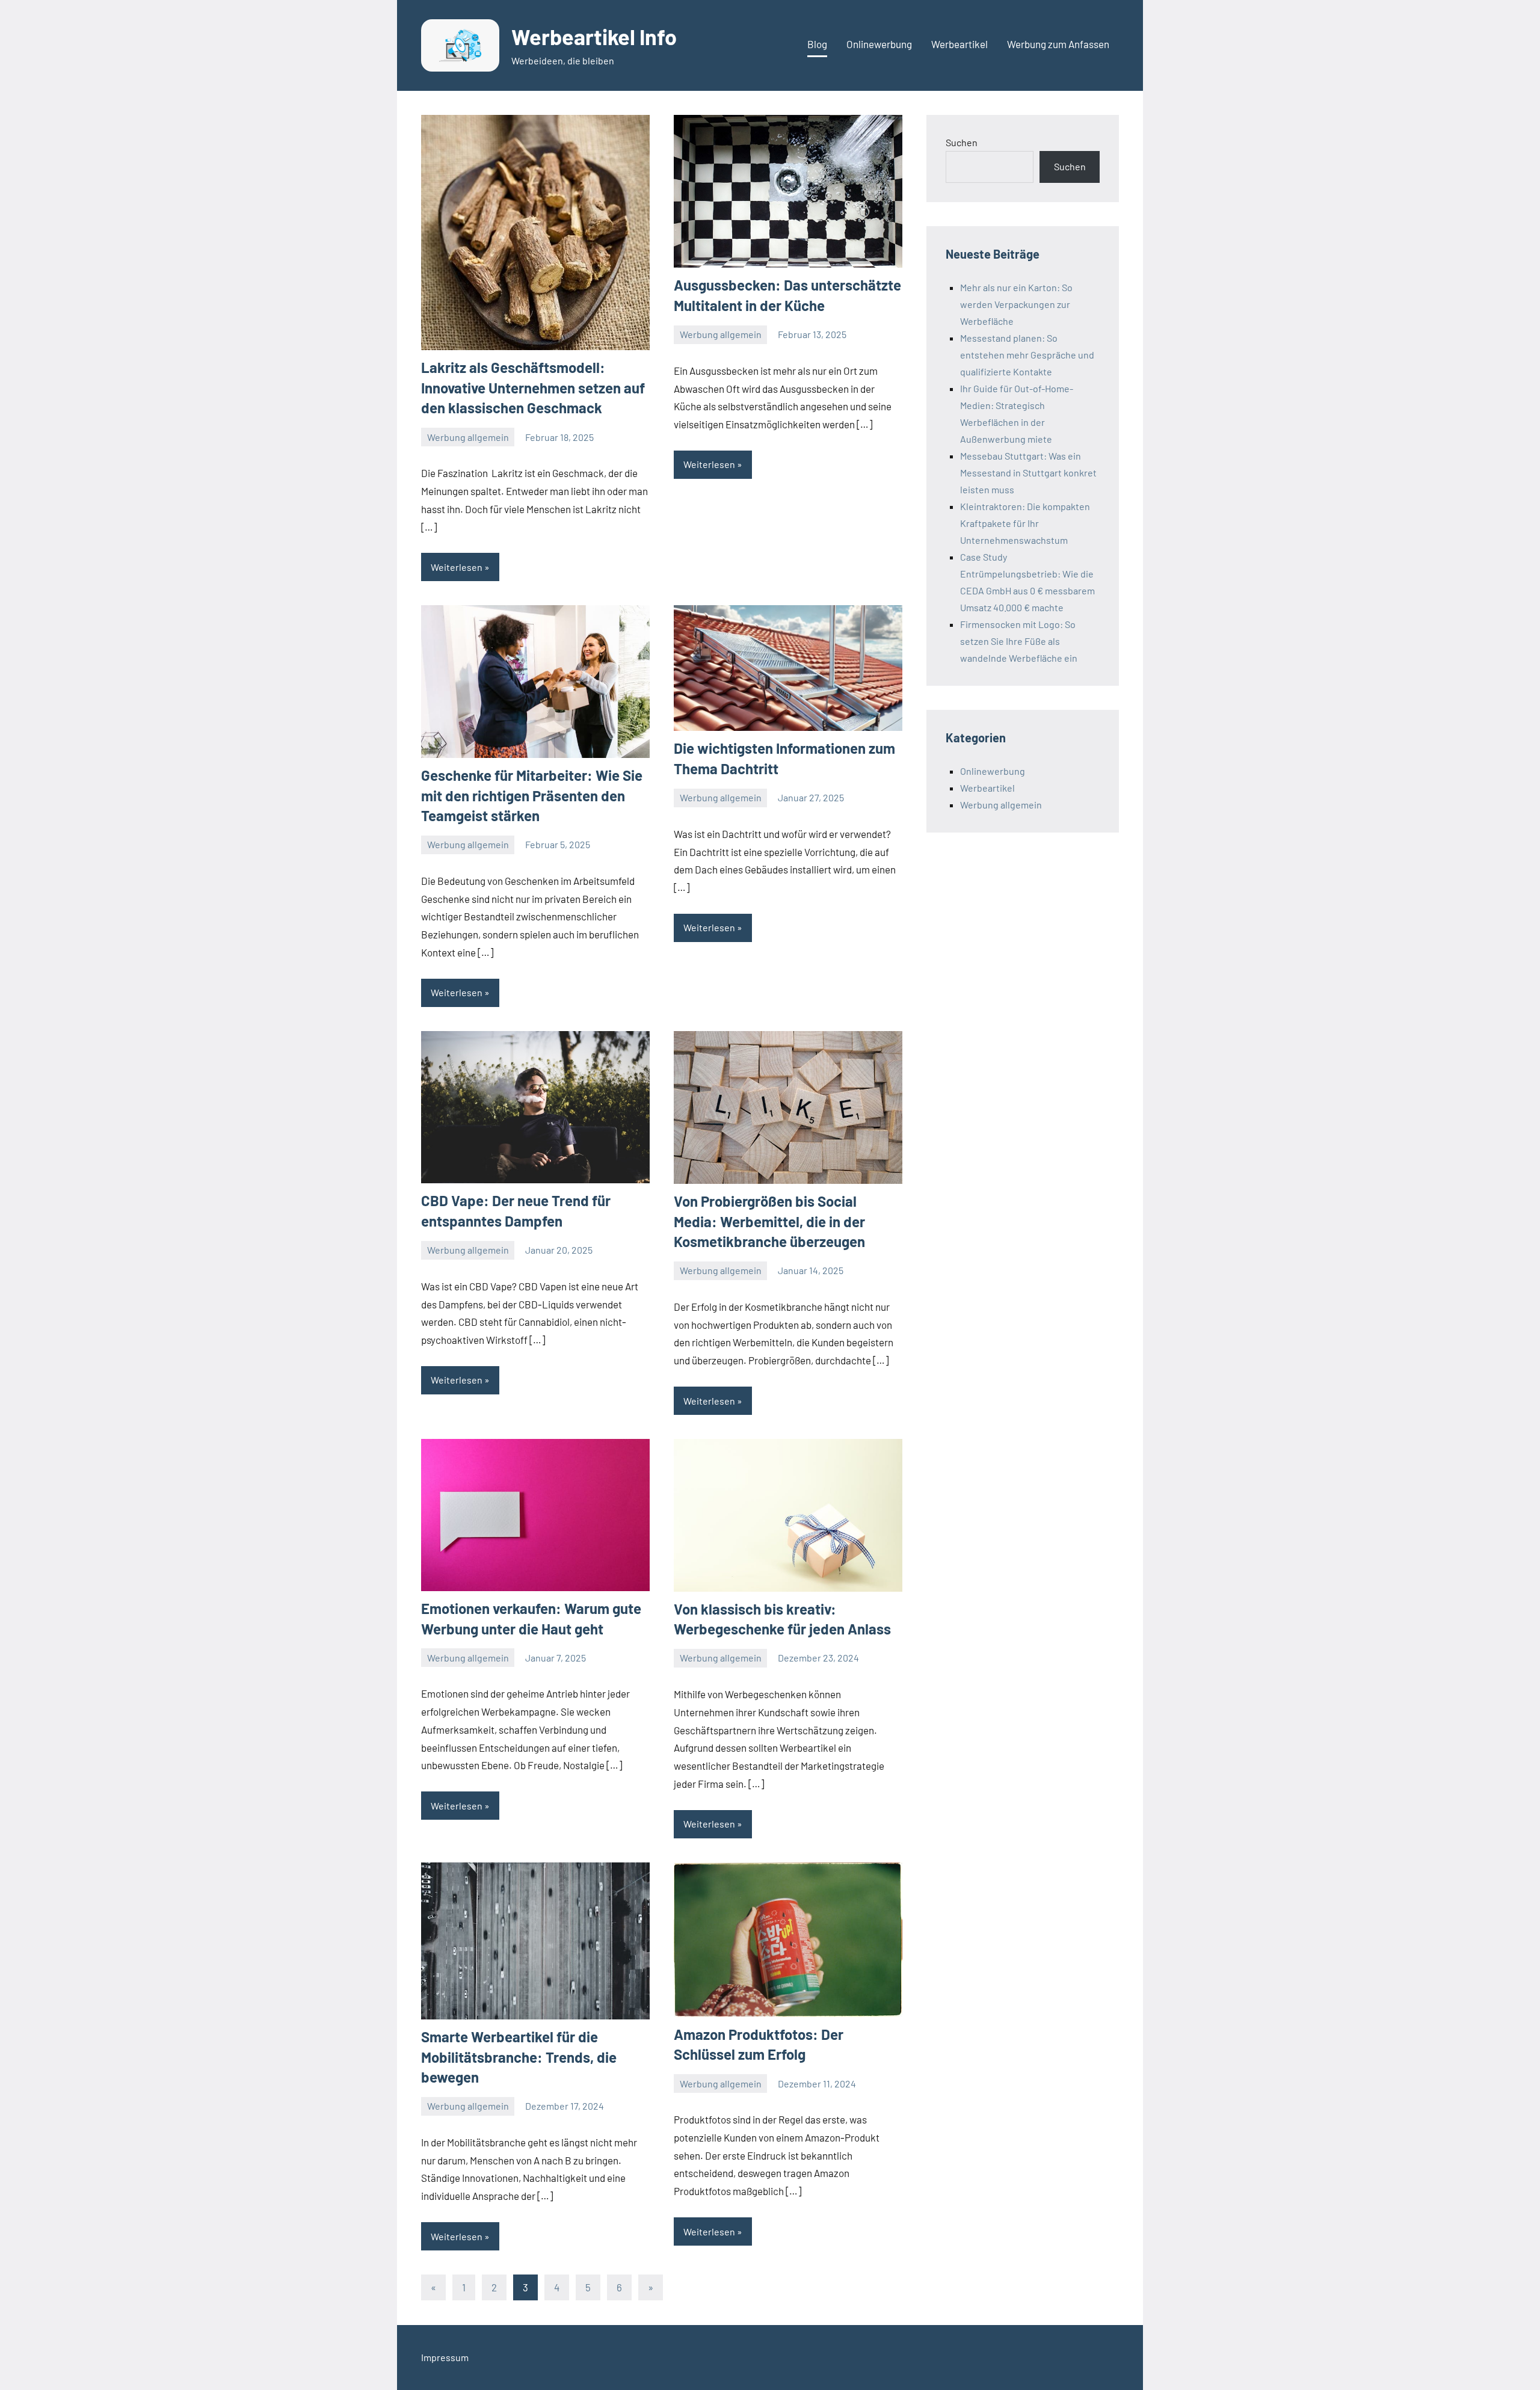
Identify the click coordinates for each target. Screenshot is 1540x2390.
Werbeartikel (959, 44)
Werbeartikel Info (594, 36)
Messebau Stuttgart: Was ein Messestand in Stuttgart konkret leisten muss (1028, 473)
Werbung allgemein (468, 437)
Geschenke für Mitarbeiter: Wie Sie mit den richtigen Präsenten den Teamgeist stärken (532, 795)
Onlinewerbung (879, 44)
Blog (817, 44)
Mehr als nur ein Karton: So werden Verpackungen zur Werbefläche (1016, 304)
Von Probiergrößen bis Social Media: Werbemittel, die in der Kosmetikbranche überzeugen (769, 1221)
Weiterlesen (457, 567)
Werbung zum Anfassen (1058, 44)
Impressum (445, 2357)
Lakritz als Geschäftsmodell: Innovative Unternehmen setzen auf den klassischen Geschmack (533, 387)
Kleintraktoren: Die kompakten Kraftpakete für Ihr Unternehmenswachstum (1025, 523)
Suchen (962, 142)
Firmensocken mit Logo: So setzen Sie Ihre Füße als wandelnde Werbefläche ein (1019, 641)
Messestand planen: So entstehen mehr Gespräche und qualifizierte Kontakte (1027, 355)
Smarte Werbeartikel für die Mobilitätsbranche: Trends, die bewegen (519, 2057)
